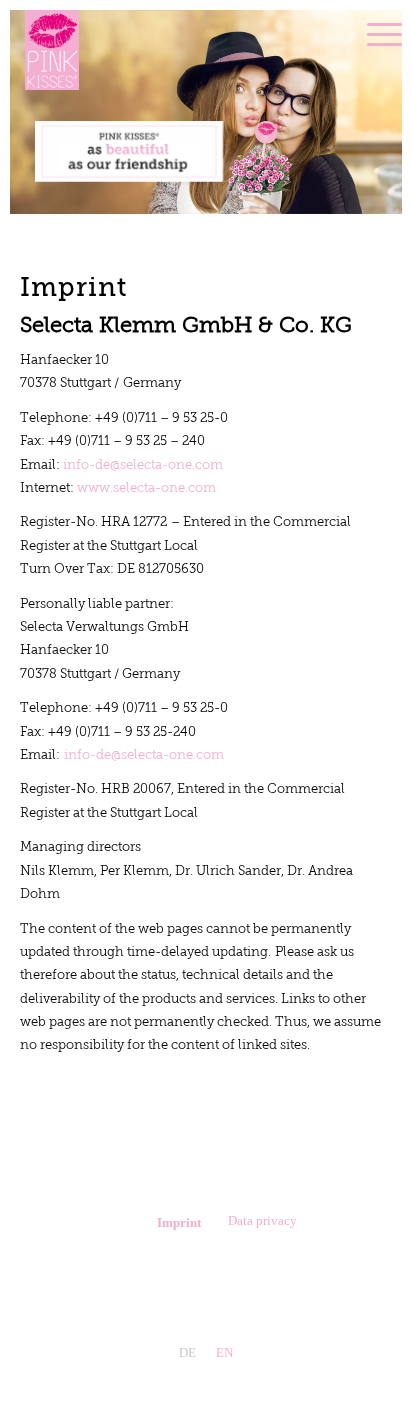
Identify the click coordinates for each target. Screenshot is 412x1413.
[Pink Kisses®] (178, 50)
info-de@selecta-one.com (143, 465)
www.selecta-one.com (146, 488)
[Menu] (374, 35)
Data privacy (262, 1220)
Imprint (179, 1222)
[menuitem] (374, 35)
